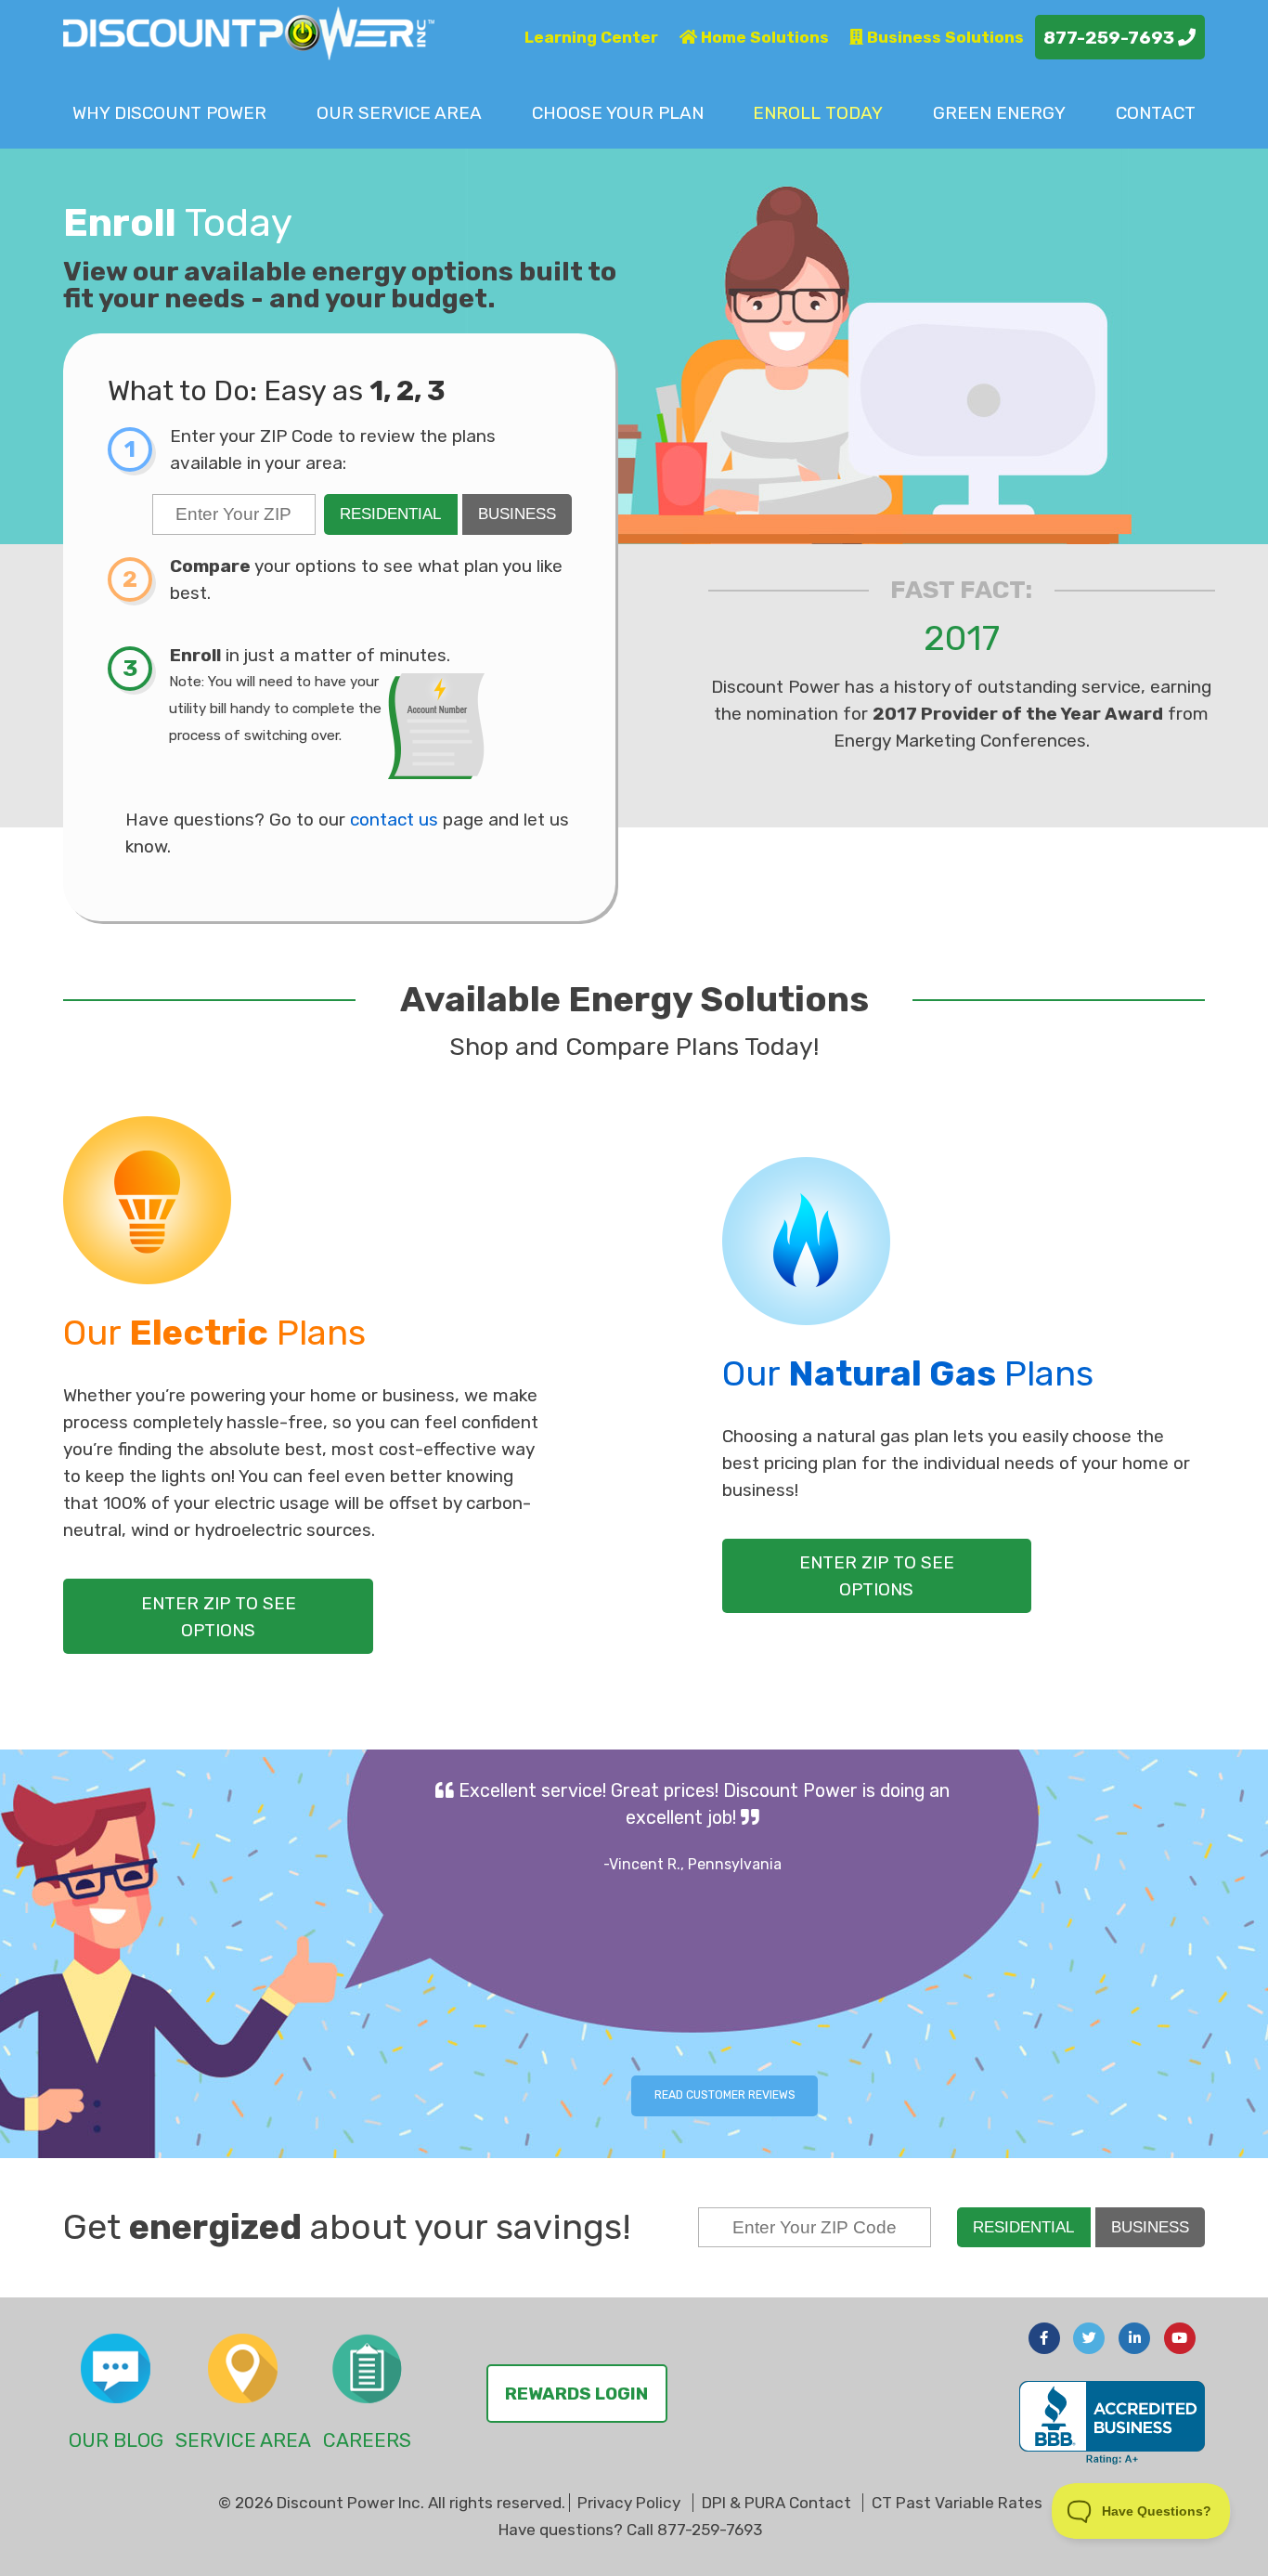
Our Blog (116, 2440)
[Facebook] (1044, 2338)
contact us (394, 820)
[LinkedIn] (1134, 2338)
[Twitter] (1089, 2338)
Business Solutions (944, 37)
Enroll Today (818, 113)
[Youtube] (1180, 2338)
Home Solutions (763, 37)
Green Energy (999, 113)
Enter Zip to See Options (219, 1617)
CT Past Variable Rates (957, 2503)
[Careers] (367, 2368)
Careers (367, 2440)
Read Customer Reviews (725, 2095)
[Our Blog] (116, 2368)
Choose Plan (618, 113)
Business (517, 514)
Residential (390, 514)
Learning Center (591, 37)
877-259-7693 (1111, 38)
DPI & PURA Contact (776, 2503)
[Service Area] (243, 2368)
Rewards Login (576, 2394)
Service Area (399, 113)
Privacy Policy (629, 2503)
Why (169, 113)
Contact (1156, 113)
